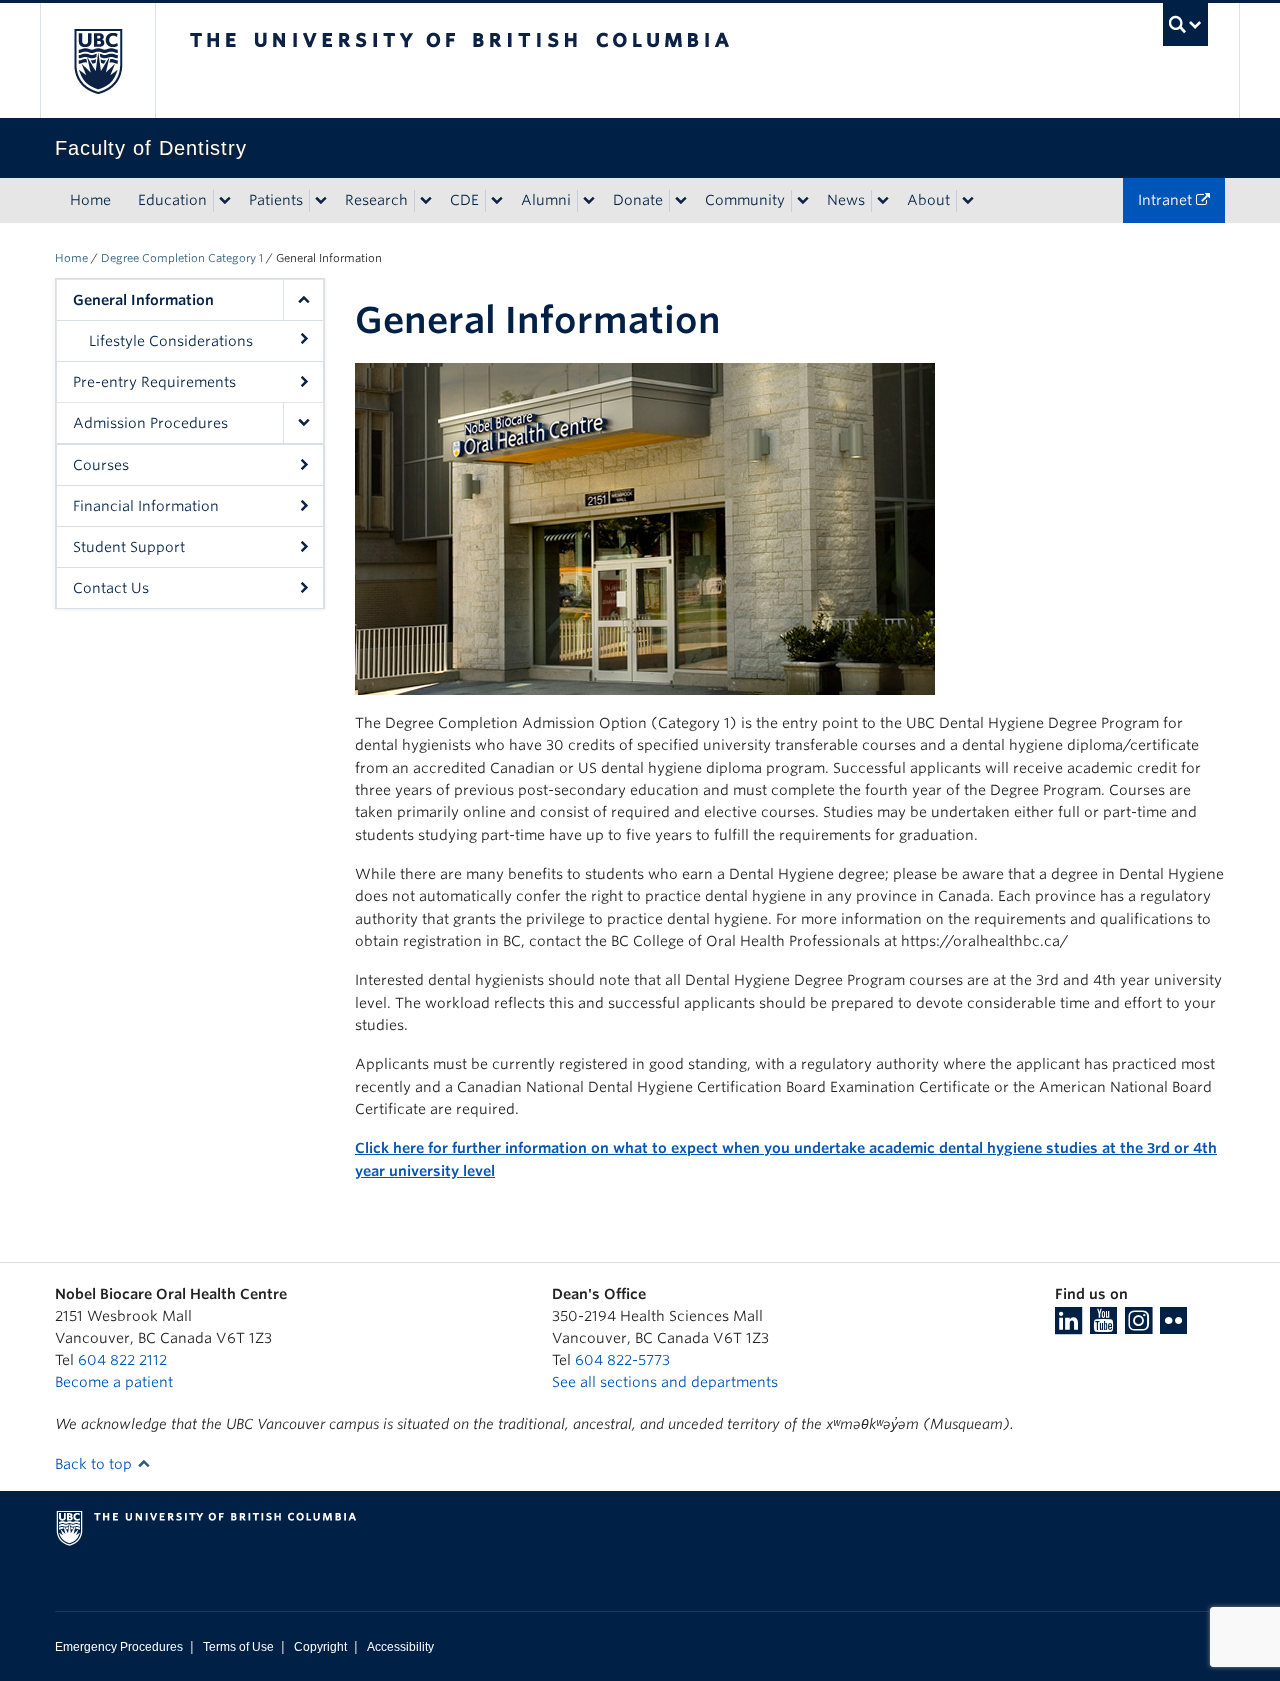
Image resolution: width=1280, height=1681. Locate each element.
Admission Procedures (150, 423)
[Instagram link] (1138, 1327)
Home (90, 200)
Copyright (320, 1647)
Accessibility (400, 1647)
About (928, 200)
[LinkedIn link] (1068, 1327)
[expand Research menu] (426, 201)
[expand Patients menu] (321, 201)
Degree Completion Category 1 (182, 258)
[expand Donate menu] (681, 201)
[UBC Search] (1185, 24)
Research (376, 200)
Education (172, 200)
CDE (464, 200)
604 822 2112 (122, 1360)
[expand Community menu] (803, 201)
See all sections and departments (665, 1382)
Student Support (129, 547)
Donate (638, 200)
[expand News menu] (883, 201)
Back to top (95, 1464)
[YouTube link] (1103, 1327)
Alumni (546, 200)
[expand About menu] (968, 201)
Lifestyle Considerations (171, 341)
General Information (143, 300)
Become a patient (114, 1382)
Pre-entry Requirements (154, 382)
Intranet (1167, 200)
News (846, 200)
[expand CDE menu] (497, 201)
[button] (303, 300)
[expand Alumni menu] (589, 201)
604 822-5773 (622, 1360)
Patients (276, 200)
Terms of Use (238, 1647)
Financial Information (146, 506)
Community (745, 200)
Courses (101, 465)
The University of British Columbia (97, 60)
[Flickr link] (1173, 1327)
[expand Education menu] (225, 201)
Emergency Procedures (119, 1647)
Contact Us (111, 588)
